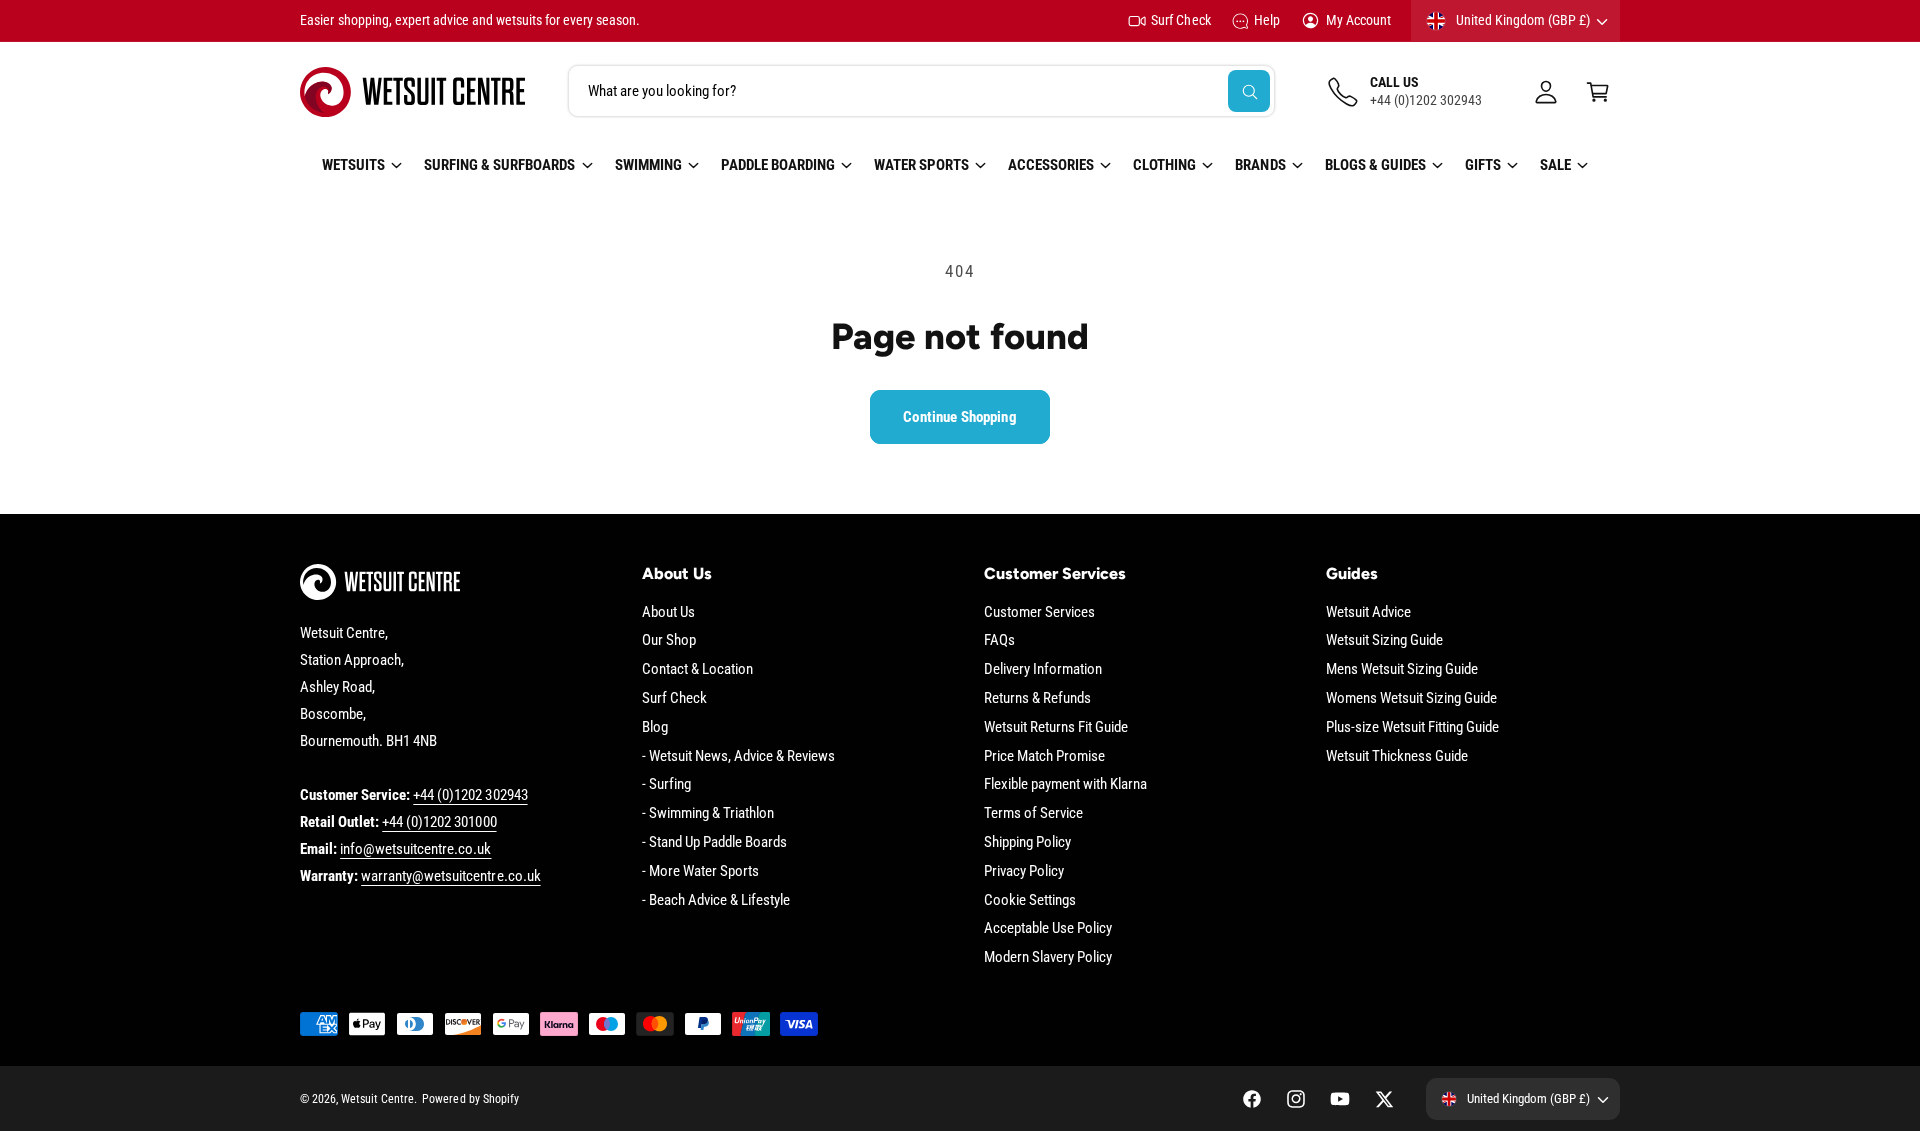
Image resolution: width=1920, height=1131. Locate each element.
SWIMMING (648, 165)
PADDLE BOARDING (778, 165)
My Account (1358, 20)
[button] (1598, 92)
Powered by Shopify (470, 1099)
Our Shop (669, 640)
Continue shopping (960, 417)
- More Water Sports (700, 871)
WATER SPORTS (921, 165)
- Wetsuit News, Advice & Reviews (739, 756)
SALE (1555, 165)
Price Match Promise (1044, 756)
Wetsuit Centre (377, 1099)
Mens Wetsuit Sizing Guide (1402, 669)
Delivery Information (1043, 669)
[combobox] (921, 92)
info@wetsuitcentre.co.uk (415, 849)
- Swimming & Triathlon (708, 813)
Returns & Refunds (1037, 698)
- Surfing (666, 784)
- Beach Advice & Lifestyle (716, 900)
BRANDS (1260, 165)
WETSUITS (353, 165)
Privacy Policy (1024, 871)
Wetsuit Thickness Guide (1397, 756)
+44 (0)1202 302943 (470, 795)
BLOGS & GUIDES (1375, 165)
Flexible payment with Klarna (1065, 784)
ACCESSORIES (1051, 165)
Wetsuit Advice (1368, 612)
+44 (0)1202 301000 (439, 822)
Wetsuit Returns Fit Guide (1056, 727)
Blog (655, 727)
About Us (668, 612)
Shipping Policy (1027, 842)
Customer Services (1039, 612)
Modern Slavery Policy (1048, 957)
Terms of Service (1033, 813)
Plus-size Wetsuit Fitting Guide (1413, 727)
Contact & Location (697, 669)
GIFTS (1483, 165)
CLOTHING (1164, 165)
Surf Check (1180, 20)
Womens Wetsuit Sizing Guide (1411, 698)
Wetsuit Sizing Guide (1384, 640)
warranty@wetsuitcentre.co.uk (450, 876)
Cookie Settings (1030, 900)
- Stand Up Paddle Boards (714, 842)
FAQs (999, 640)
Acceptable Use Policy (1048, 928)
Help (1267, 20)
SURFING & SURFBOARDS (499, 165)
